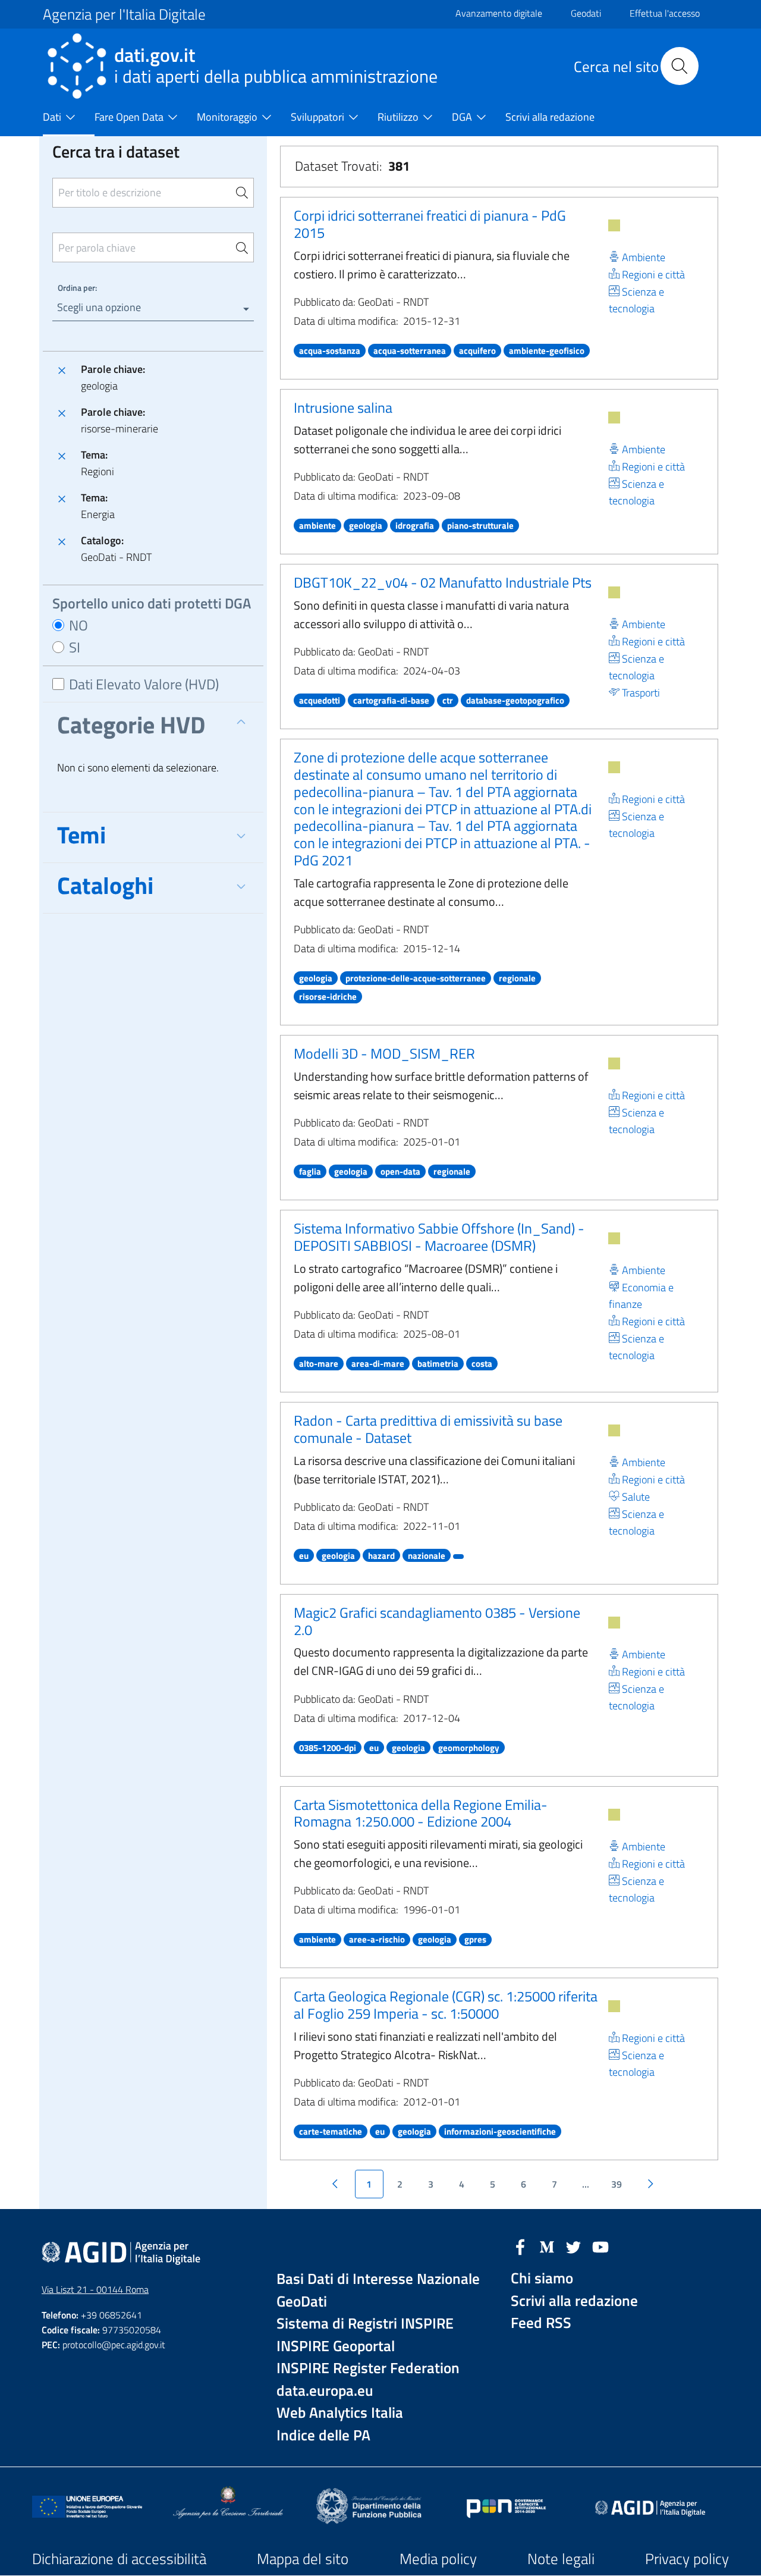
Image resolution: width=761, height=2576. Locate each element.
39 (617, 2184)
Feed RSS (541, 2323)
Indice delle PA (323, 2435)
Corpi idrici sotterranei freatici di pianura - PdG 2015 (430, 224)
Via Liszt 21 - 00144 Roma (95, 2289)
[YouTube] (600, 2246)
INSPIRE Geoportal (336, 2346)
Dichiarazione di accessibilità (119, 2559)
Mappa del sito (303, 2559)
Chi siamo (542, 2278)
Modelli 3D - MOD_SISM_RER (384, 1053)
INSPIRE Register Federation (368, 2368)
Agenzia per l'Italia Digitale (124, 14)
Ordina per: (77, 288)
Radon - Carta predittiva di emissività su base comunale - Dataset (428, 1429)
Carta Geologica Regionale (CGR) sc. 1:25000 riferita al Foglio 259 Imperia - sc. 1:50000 (446, 2005)
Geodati (586, 13)
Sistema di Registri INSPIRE (365, 2324)
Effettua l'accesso (665, 13)
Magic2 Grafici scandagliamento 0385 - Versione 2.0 (437, 1621)
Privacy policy (687, 2559)
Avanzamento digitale (499, 13)
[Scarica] (614, 225)
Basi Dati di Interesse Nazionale (378, 2279)
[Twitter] (574, 2246)
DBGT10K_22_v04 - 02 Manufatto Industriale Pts (443, 582)
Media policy (438, 2559)
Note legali (561, 2559)
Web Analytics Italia (340, 2413)
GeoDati (302, 2302)
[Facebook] (520, 2246)
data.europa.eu (325, 2391)
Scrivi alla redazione (574, 2301)
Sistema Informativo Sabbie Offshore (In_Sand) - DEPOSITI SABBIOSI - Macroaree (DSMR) (439, 1237)
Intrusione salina (343, 407)
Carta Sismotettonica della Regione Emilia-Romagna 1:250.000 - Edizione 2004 (421, 1813)
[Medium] (547, 2246)
